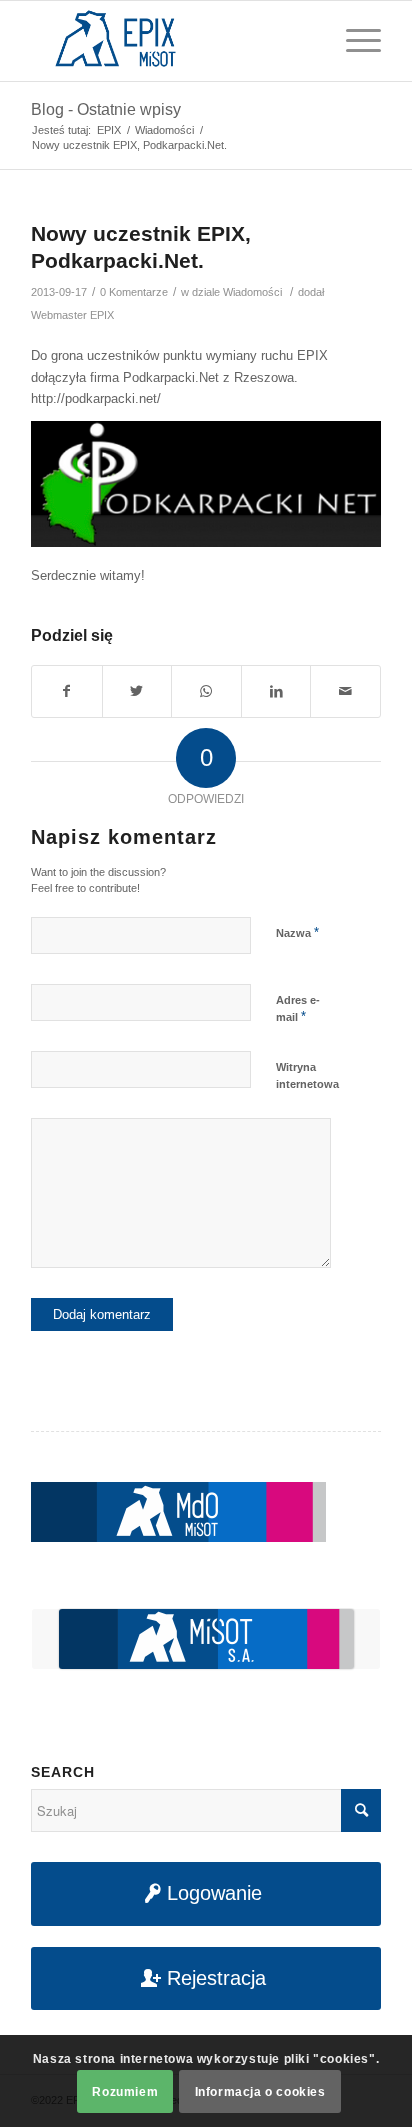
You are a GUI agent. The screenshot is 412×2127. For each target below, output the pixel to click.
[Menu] (353, 41)
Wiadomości (252, 292)
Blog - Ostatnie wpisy (106, 109)
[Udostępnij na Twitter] (137, 691)
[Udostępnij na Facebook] (67, 691)
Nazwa (297, 932)
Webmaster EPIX (72, 315)
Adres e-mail (298, 1009)
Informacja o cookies (260, 2092)
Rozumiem (125, 2092)
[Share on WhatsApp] (206, 691)
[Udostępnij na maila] (345, 691)
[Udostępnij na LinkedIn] (276, 691)
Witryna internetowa (307, 1075)
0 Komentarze (134, 292)
